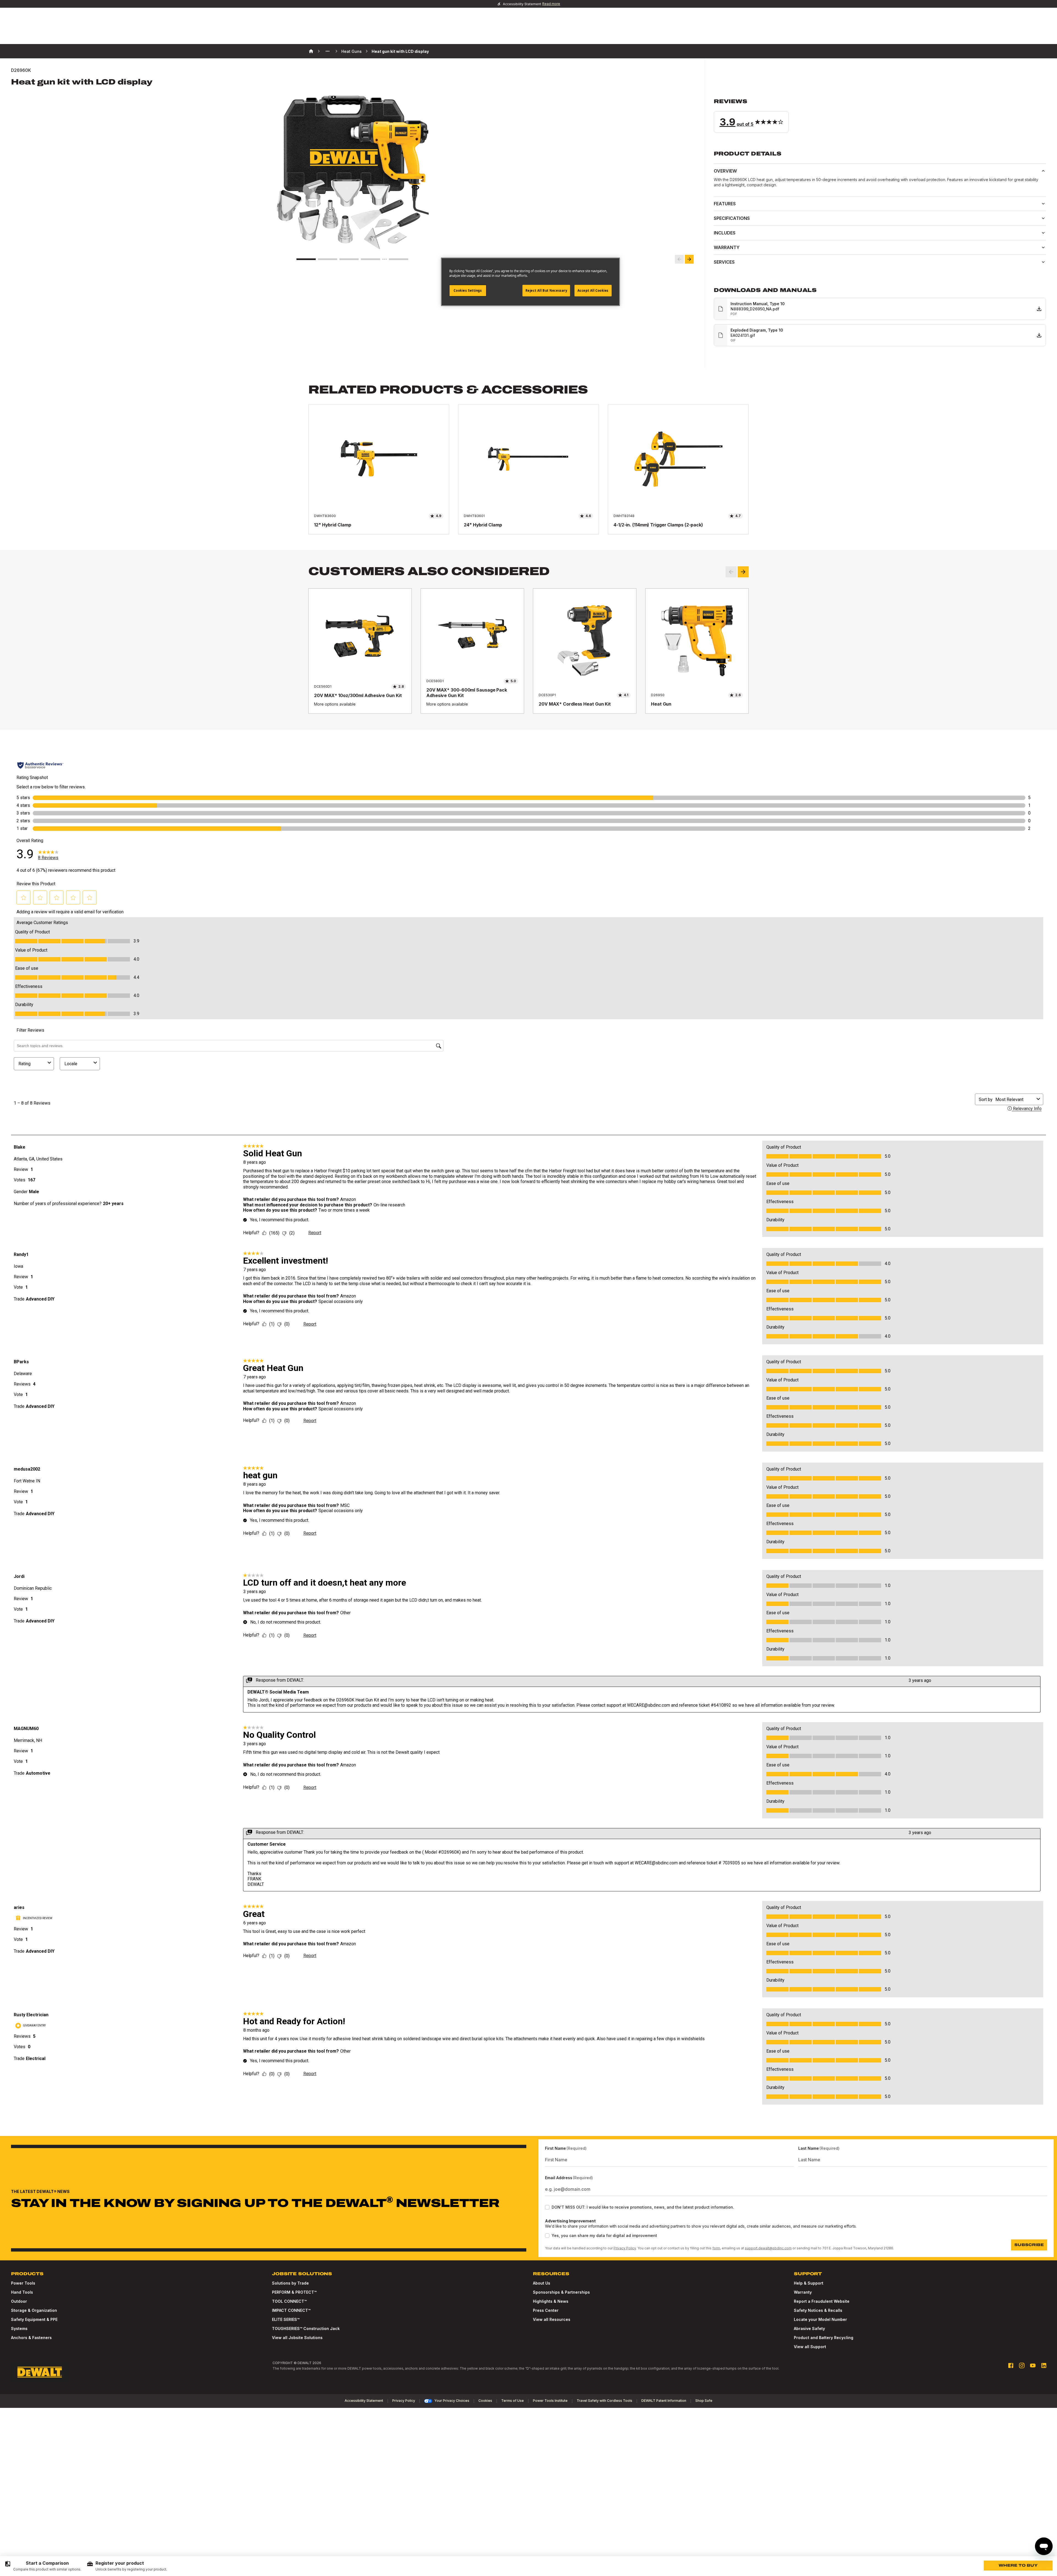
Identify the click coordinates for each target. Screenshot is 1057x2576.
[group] (43, 2566)
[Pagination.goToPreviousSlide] (731, 572)
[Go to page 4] (371, 259)
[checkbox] (547, 2207)
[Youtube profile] (1033, 2365)
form (716, 2248)
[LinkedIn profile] (1044, 2365)
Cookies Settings (468, 290)
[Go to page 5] (399, 259)
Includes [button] (725, 233)
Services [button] (724, 262)
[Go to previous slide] (679, 259)
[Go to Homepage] (40, 2372)
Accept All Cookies (593, 290)
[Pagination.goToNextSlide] (743, 572)
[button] (880, 115)
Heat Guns (352, 51)
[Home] (311, 51)
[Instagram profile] (1022, 2365)
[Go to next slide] (689, 259)
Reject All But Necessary (546, 290)
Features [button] (725, 204)
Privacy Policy (625, 2248)
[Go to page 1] (306, 259)
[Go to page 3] (349, 259)
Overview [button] (725, 171)
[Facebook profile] (1011, 2365)
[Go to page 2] (328, 259)
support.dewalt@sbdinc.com (768, 2248)
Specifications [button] (732, 218)
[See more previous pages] (328, 51)
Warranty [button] (727, 247)
